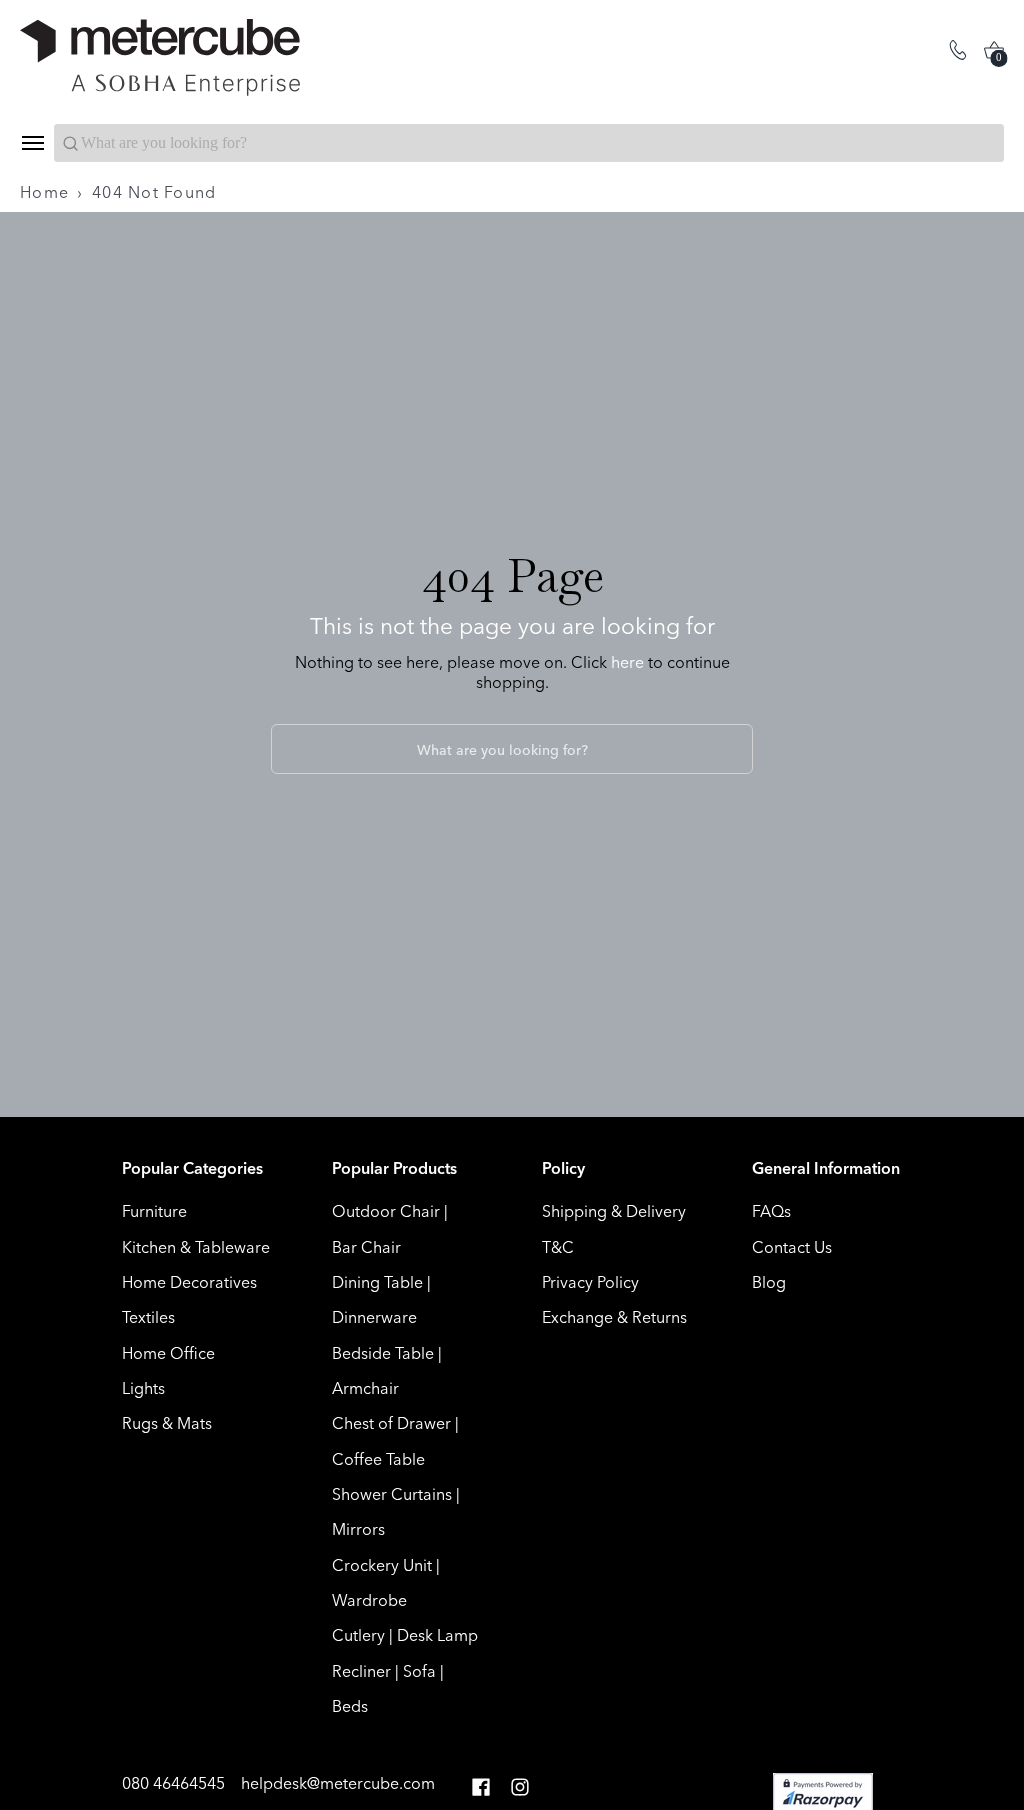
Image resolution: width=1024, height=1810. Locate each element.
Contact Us (792, 1247)
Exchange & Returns (614, 1317)
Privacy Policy (590, 1282)
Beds (350, 1706)
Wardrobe (369, 1600)
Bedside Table (383, 1353)
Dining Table (377, 1282)
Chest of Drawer (391, 1423)
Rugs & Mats (167, 1423)
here (627, 662)
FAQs (771, 1211)
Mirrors (358, 1529)
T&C (558, 1247)
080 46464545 (175, 1783)
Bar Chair (366, 1247)
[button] (481, 1787)
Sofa (419, 1671)
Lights (143, 1388)
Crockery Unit (382, 1565)
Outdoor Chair (386, 1211)
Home (44, 192)
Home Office (168, 1353)
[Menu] (32, 143)
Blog (769, 1282)
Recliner (361, 1671)
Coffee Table (378, 1459)
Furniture (154, 1211)
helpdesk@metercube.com (338, 1783)
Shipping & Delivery (614, 1211)
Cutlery (358, 1635)
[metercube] (266, 57)
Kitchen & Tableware (196, 1247)
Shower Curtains (392, 1494)
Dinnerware (374, 1317)
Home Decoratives (189, 1282)
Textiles (148, 1317)
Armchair (365, 1388)
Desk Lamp (437, 1635)
